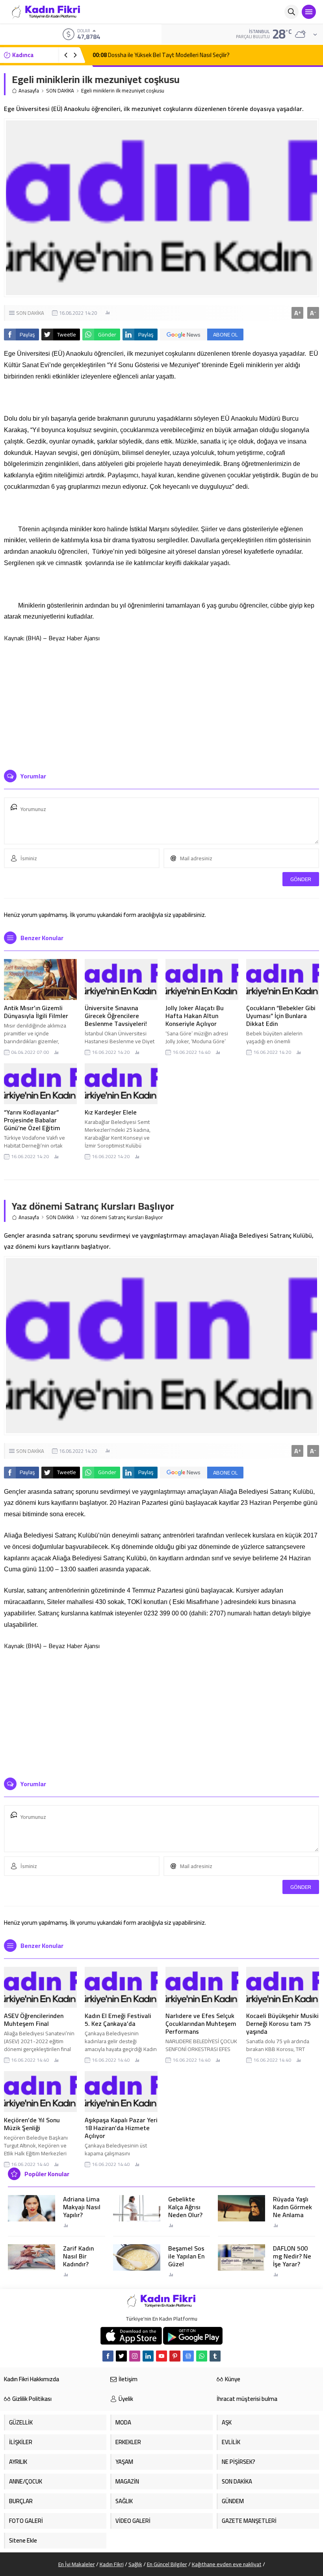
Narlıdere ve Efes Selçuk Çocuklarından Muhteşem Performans (201, 2023)
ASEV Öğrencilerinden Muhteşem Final (34, 2020)
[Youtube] (161, 2356)
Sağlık (135, 2564)
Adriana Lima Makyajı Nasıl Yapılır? (82, 2207)
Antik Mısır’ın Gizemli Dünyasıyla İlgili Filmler (37, 1012)
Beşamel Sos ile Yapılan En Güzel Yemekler (186, 2260)
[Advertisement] (161, 703)
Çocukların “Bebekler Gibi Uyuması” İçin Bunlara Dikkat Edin (281, 1016)
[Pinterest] (175, 2356)
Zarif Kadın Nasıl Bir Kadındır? (78, 2256)
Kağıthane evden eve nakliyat (227, 2564)
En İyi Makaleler (77, 2564)
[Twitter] (121, 2356)
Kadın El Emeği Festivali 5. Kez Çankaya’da (118, 2020)
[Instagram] (135, 2356)
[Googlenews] (188, 2356)
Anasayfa (29, 91)
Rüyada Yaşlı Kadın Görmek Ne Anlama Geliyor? (292, 2211)
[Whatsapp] (202, 2356)
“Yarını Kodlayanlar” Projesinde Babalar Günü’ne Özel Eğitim (32, 1120)
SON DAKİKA (60, 91)
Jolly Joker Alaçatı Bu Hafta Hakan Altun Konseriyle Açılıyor (195, 1016)
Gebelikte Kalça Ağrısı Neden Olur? (185, 2207)
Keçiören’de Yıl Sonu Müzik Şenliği (32, 2124)
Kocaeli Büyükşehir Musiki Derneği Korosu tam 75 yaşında (282, 2023)
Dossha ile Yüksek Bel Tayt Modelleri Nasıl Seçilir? (161, 55)
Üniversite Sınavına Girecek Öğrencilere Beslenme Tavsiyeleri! (116, 1016)
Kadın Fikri (112, 2564)
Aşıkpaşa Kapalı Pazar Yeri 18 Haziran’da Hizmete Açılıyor (121, 2128)
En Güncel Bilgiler (167, 2564)
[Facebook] (108, 2356)
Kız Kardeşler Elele (111, 1112)
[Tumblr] (215, 2356)
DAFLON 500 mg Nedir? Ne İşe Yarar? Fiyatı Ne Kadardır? (292, 2264)
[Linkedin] (148, 2356)
